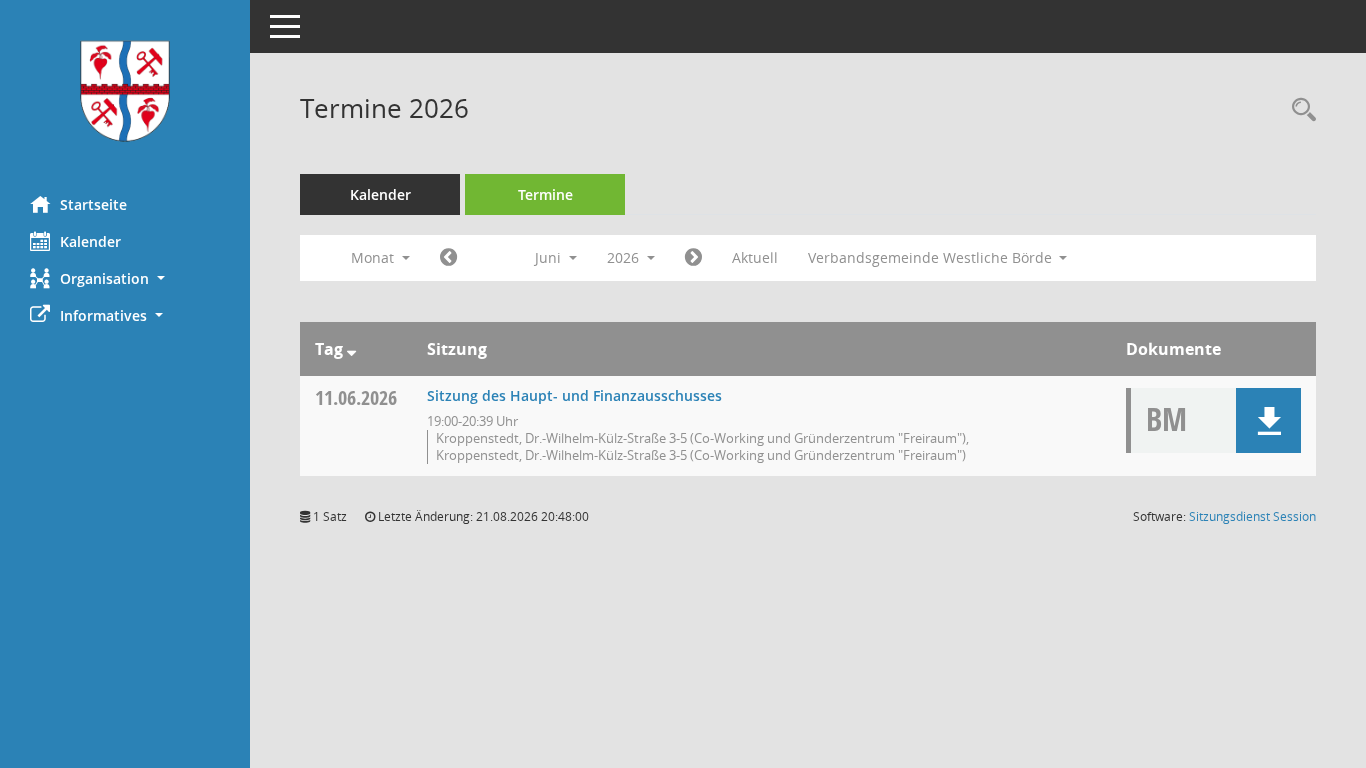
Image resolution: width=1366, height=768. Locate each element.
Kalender (90, 241)
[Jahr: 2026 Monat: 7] (693, 258)
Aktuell (755, 257)
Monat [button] (374, 257)
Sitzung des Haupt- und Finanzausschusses (574, 395)
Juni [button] (550, 257)
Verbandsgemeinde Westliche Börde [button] (932, 257)
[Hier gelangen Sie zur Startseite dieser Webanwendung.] (125, 90)
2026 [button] (625, 257)
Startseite (93, 204)
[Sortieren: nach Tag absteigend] (351, 349)
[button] (125, 278)
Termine (545, 194)
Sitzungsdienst (1252, 516)
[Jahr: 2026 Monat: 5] (448, 258)
